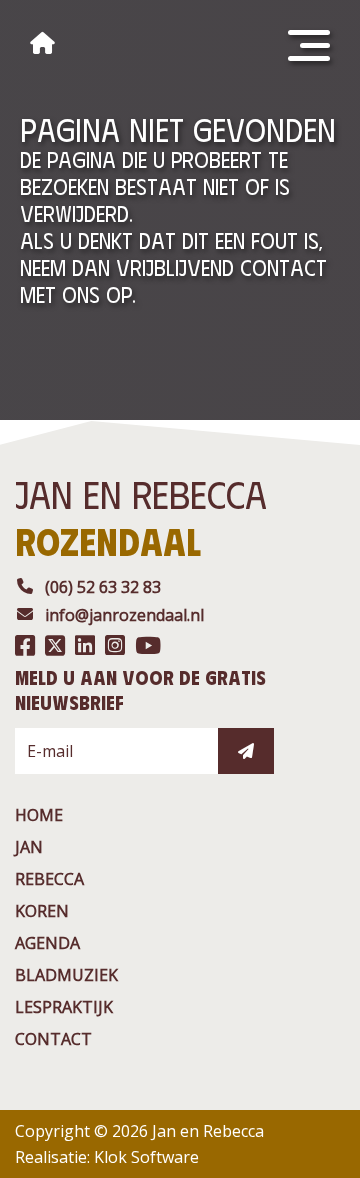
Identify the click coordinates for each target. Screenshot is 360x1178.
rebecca (49, 879)
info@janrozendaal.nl (124, 615)
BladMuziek (66, 975)
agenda (47, 943)
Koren (42, 911)
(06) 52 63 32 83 (103, 587)
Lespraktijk (64, 1007)
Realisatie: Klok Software (107, 1157)
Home (39, 815)
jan (29, 847)
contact (53, 1039)
